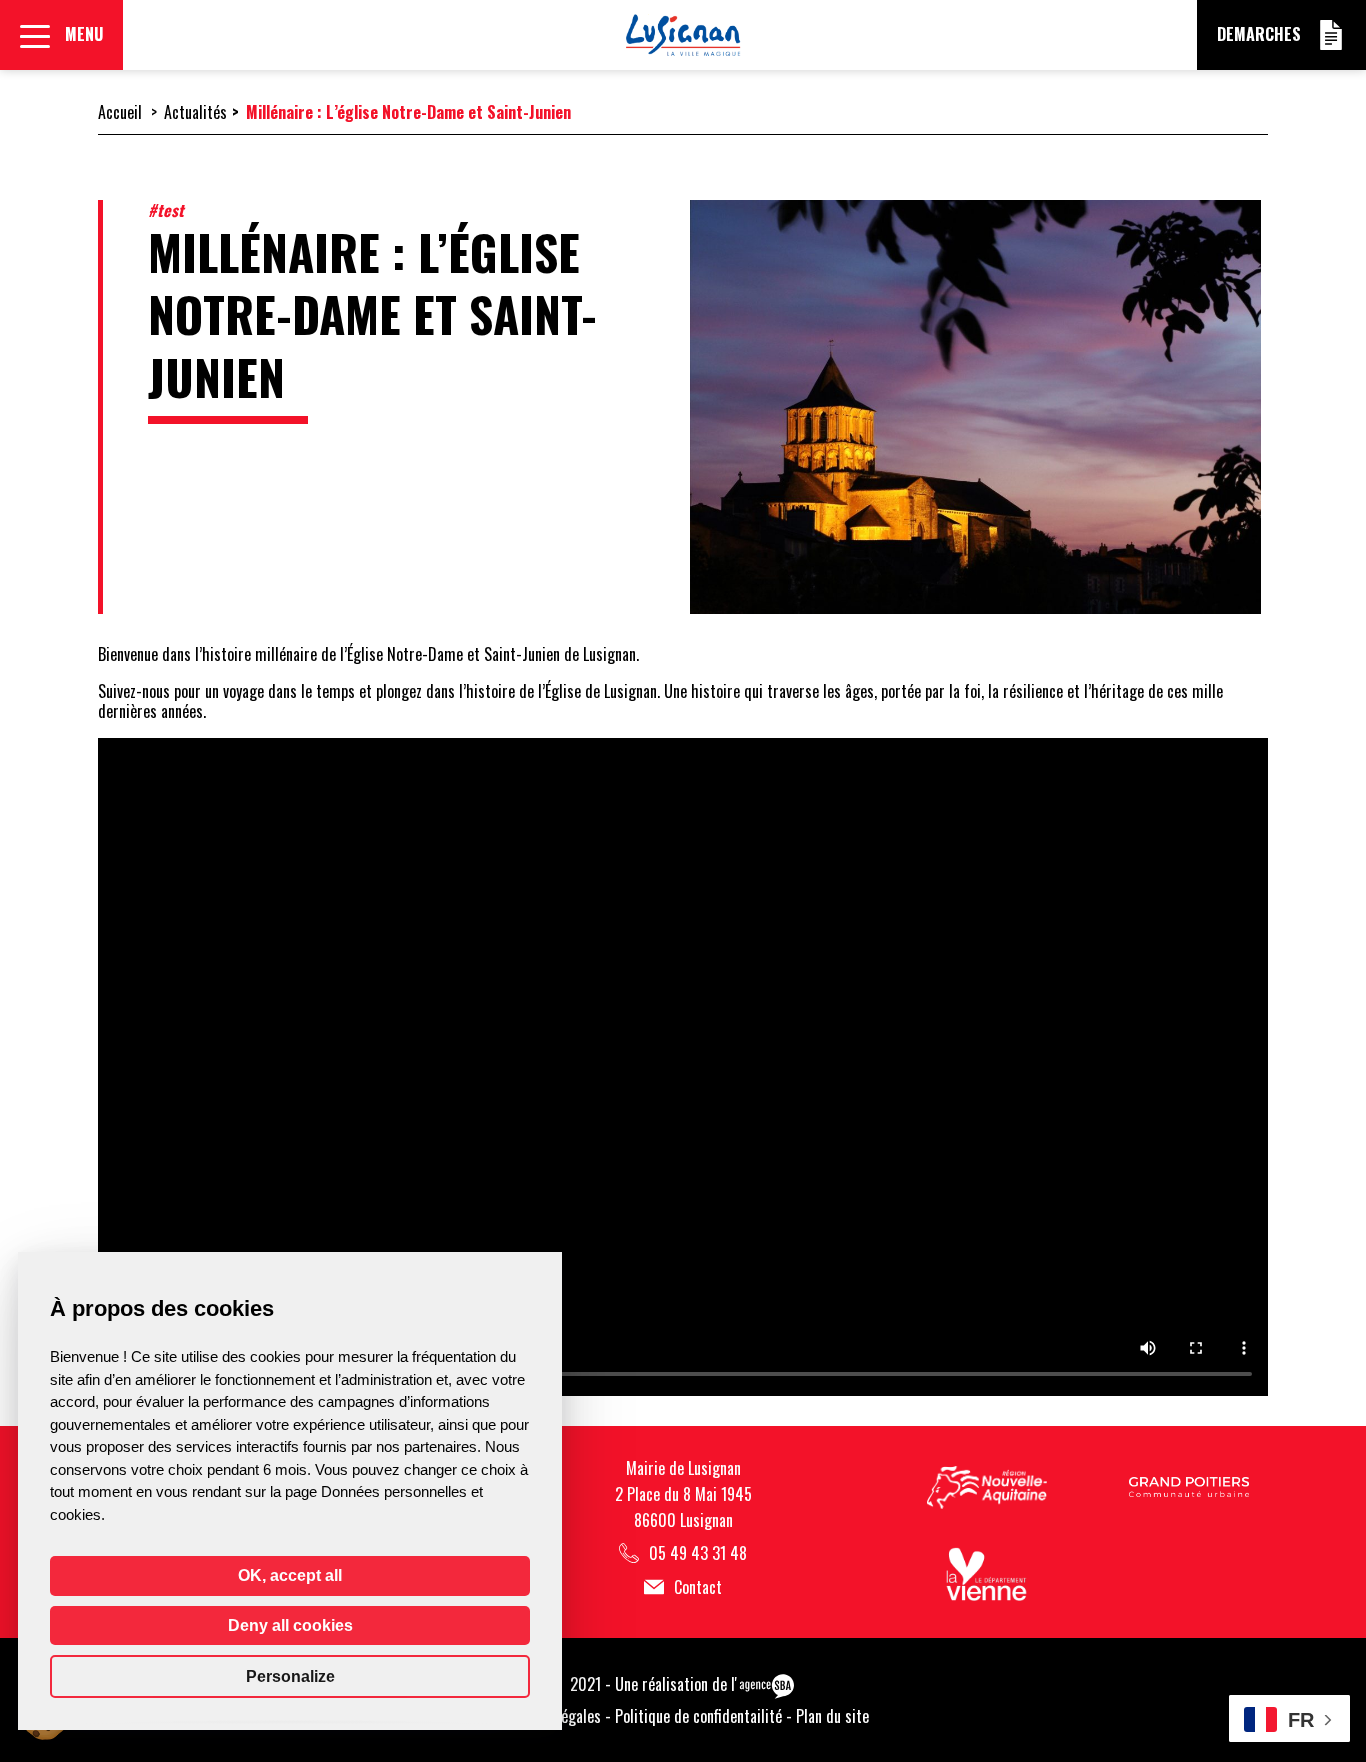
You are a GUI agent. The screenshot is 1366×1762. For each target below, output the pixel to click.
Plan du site (832, 1716)
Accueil (120, 112)
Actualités (195, 112)
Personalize (290, 1676)
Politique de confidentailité (698, 1716)
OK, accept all (290, 1575)
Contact (698, 1587)
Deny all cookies (290, 1625)
